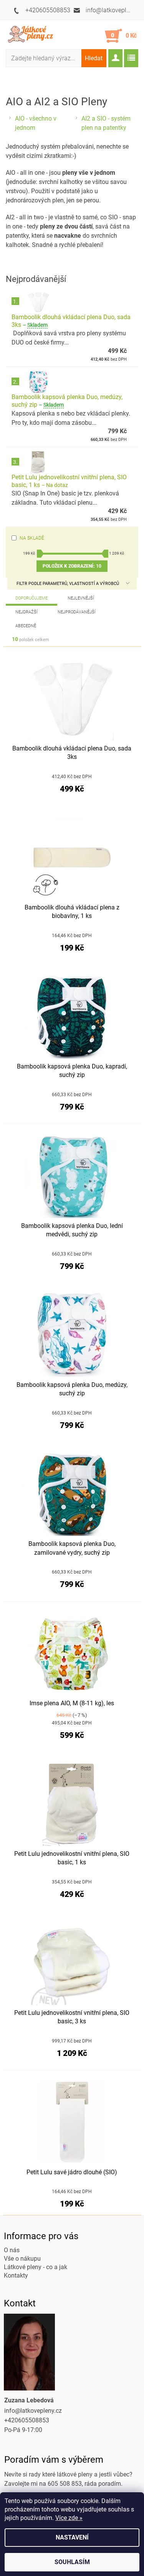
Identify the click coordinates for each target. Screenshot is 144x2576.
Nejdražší (26, 612)
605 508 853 (65, 2484)
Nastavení (72, 2537)
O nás (12, 2250)
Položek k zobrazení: (72, 566)
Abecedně (26, 626)
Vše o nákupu (22, 2259)
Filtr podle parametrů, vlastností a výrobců (68, 584)
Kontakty (16, 2275)
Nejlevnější (81, 598)
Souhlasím (72, 2562)
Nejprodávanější (77, 612)
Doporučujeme (31, 598)
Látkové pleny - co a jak (36, 2267)
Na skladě (32, 538)
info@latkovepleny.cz (33, 2411)
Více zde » (69, 2518)
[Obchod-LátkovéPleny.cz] (33, 34)
